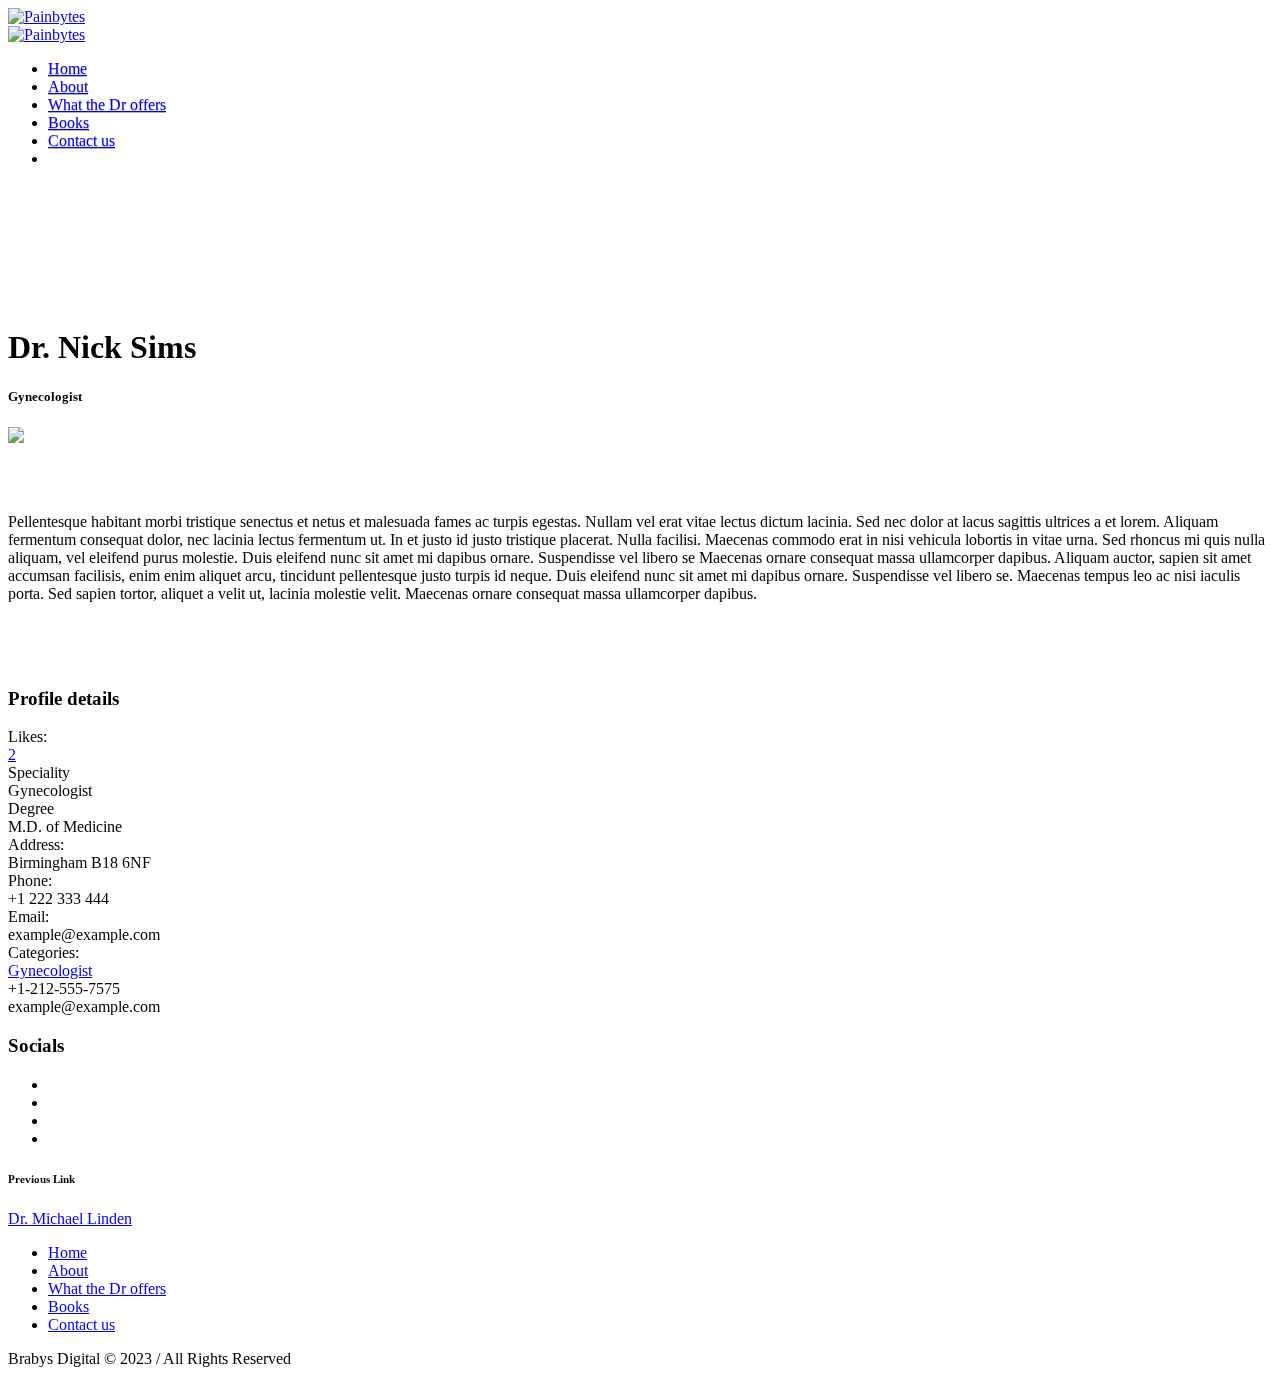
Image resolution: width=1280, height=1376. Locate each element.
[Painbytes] (46, 25)
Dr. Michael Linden (70, 1218)
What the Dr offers (107, 1288)
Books (68, 1306)
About (68, 1270)
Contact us (81, 1324)
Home (67, 1252)
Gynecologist (50, 970)
